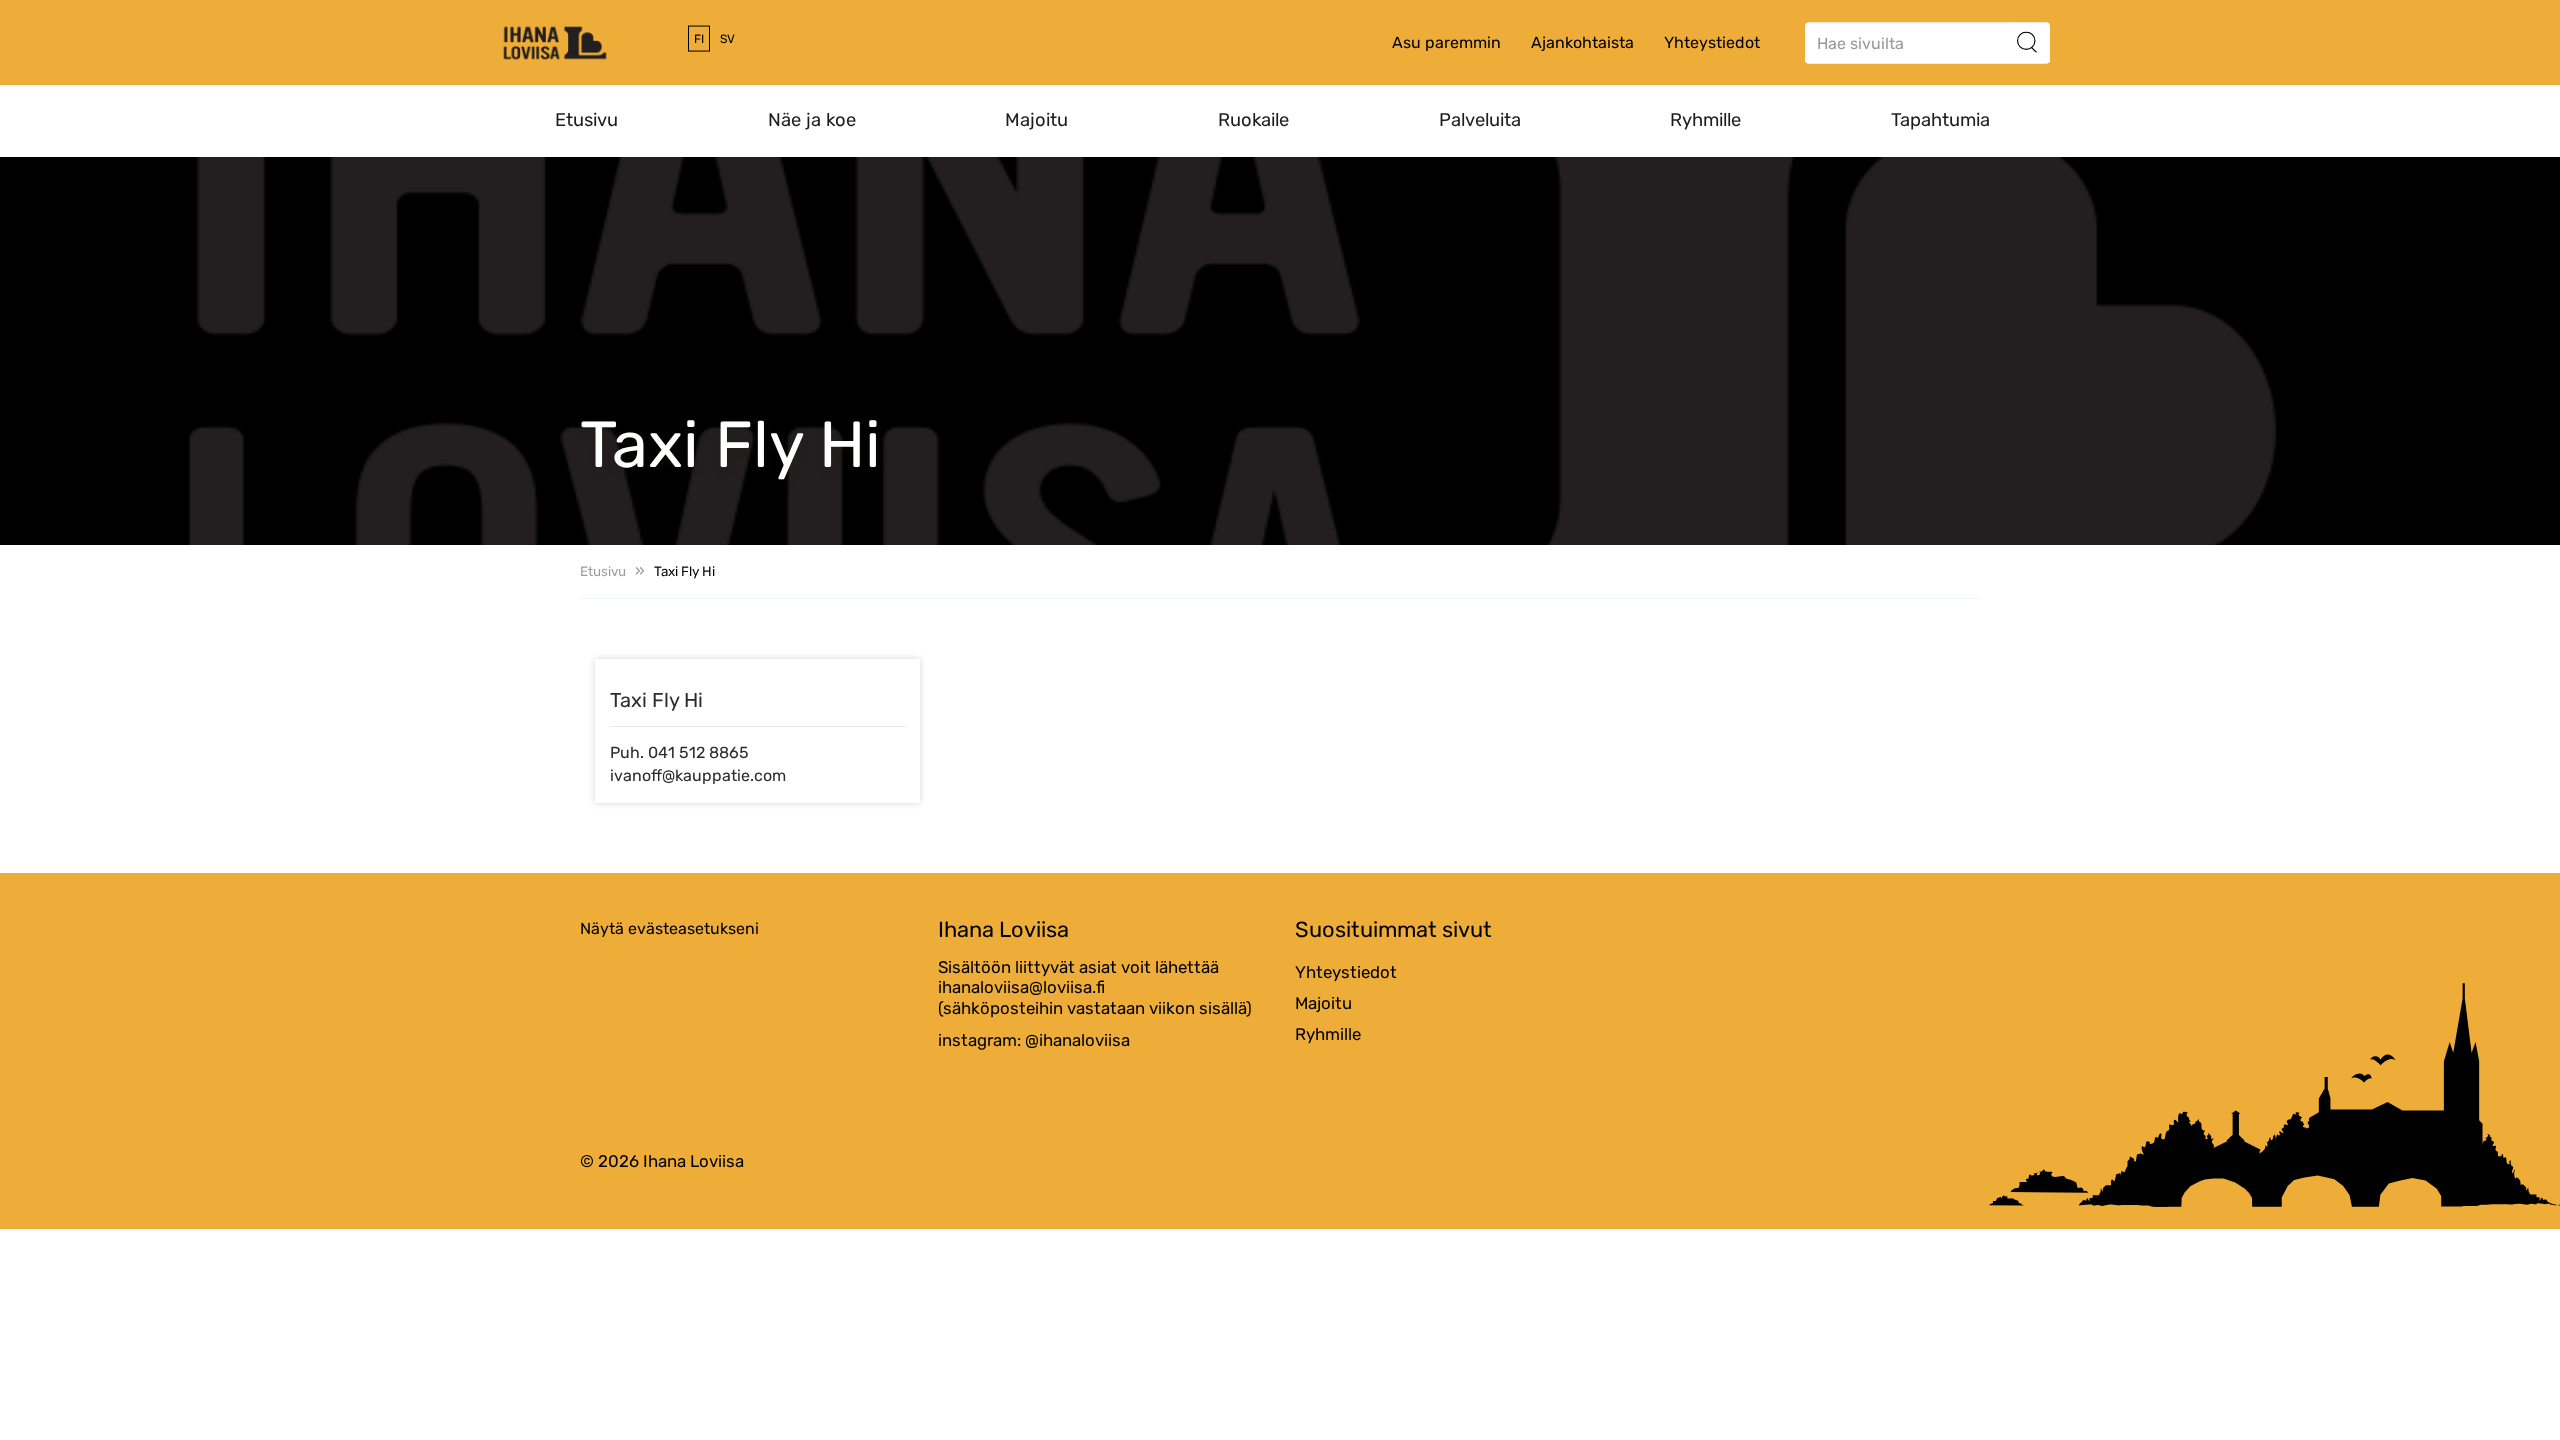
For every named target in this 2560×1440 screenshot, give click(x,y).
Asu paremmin (1446, 42)
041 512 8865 (698, 752)
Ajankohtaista (1582, 42)
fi (699, 39)
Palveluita (1480, 120)
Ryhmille (1705, 120)
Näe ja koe (812, 120)
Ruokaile (1253, 120)
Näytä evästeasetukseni (669, 928)
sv (727, 39)
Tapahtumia (1940, 120)
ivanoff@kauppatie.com (698, 775)
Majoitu (1036, 120)
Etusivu (586, 120)
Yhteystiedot (1712, 42)
